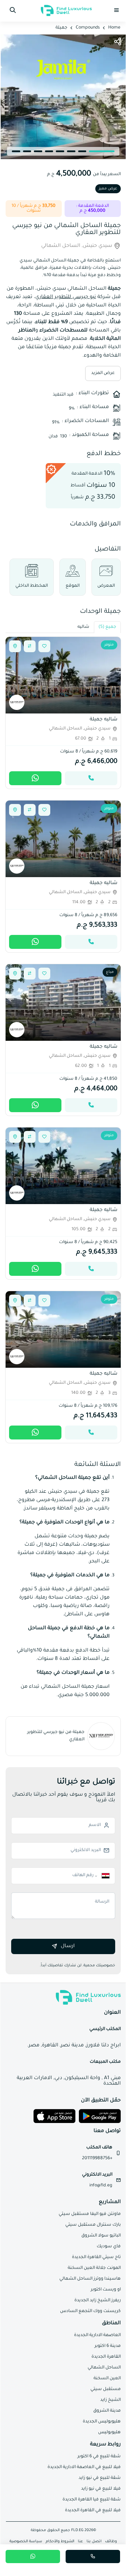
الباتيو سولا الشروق (101, 2236)
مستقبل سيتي (106, 2389)
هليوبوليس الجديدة (102, 2422)
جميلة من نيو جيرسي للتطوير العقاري (56, 1736)
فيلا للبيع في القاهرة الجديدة (93, 2511)
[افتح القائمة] (117, 10)
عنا (80, 2542)
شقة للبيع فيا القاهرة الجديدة (92, 2500)
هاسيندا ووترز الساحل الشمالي (90, 2279)
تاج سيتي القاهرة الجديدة (96, 2257)
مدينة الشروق (107, 2411)
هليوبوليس (109, 2433)
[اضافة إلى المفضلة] (44, 646)
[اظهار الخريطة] (15, 646)
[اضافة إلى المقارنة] (30, 646)
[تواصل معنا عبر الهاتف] (91, 778)
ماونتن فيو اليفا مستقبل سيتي (90, 2214)
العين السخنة (107, 2379)
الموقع (73, 586)
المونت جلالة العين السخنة (94, 2268)
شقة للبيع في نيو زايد (100, 2478)
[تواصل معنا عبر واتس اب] (35, 778)
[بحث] (13, 10)
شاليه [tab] (83, 627)
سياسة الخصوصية (26, 2542)
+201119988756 (97, 2159)
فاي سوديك (109, 2247)
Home (114, 28)
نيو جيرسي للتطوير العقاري (66, 297)
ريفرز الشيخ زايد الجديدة (98, 2301)
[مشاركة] (118, 42)
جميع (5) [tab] (107, 627)
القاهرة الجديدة (106, 2357)
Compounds (88, 28)
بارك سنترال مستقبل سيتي (93, 2225)
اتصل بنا (94, 2542)
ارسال (68, 1946)
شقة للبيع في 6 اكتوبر (99, 2457)
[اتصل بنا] (93, 2557)
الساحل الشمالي (104, 2368)
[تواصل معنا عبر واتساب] (33, 2557)
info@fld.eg (101, 2186)
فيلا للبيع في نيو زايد (101, 2489)
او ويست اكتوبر (106, 2290)
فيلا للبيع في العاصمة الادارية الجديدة (84, 2467)
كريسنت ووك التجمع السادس (90, 2311)
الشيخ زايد (110, 2400)
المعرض (106, 586)
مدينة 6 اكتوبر (108, 2346)
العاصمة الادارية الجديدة (97, 2335)
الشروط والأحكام (60, 2542)
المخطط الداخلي (32, 586)
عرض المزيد (103, 373)
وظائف (111, 2542)
